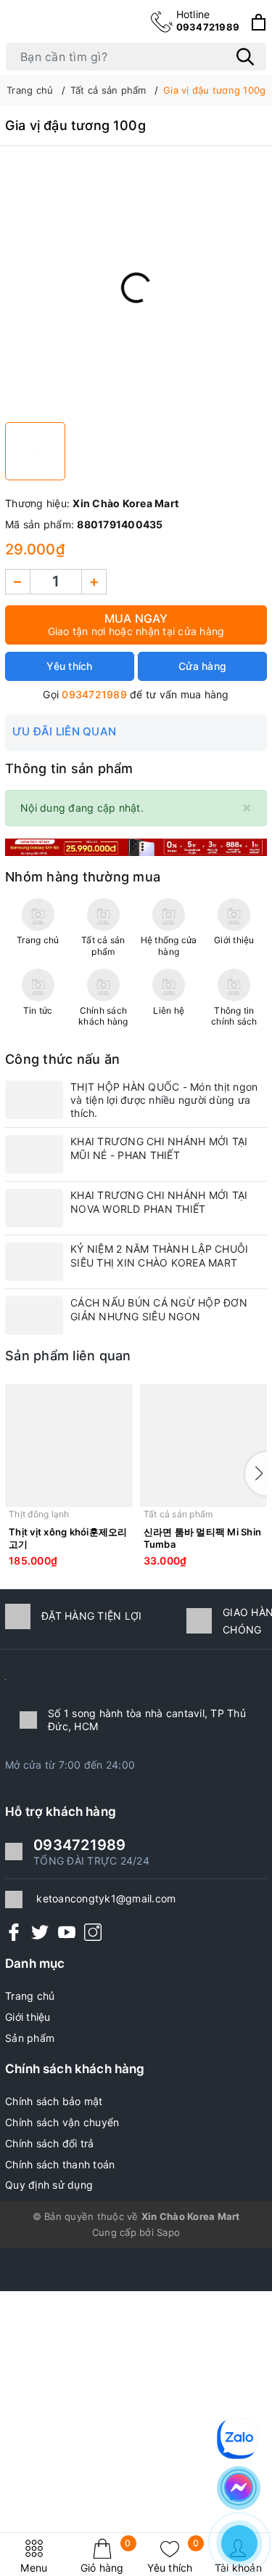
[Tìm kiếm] (245, 57)
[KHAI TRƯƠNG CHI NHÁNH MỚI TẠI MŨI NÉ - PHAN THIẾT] (34, 1154)
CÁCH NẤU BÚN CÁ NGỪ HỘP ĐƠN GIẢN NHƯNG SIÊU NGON (159, 1309)
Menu (34, 2568)
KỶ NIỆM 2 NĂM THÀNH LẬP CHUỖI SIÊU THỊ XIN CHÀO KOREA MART (159, 1255)
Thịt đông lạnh (39, 1514)
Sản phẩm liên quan (68, 1356)
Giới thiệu (28, 2017)
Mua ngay (136, 624)
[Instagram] (93, 1932)
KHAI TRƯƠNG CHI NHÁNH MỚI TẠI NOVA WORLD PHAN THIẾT (159, 1202)
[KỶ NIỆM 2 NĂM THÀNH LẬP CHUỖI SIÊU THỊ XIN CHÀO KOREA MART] (34, 1262)
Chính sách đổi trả (50, 2143)
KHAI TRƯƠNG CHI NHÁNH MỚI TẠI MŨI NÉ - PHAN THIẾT (159, 1148)
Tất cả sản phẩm (178, 1514)
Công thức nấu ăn (62, 1059)
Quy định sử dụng (49, 2185)
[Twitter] (40, 1932)
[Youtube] (67, 1932)
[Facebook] (14, 1932)
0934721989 (208, 20)
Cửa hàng (202, 666)
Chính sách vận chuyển (62, 2122)
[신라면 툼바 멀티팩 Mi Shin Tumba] (204, 1446)
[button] (256, 1474)
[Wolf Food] (136, 846)
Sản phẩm (30, 2038)
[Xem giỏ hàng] (259, 22)
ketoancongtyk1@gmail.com (106, 1898)
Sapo (168, 2232)
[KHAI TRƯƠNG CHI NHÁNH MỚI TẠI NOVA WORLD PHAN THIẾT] (34, 1208)
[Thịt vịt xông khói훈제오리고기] (69, 1446)
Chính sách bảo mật (54, 2101)
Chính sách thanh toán (60, 2164)
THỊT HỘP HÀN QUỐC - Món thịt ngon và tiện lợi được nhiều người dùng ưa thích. (164, 1100)
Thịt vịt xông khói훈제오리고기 (68, 1538)
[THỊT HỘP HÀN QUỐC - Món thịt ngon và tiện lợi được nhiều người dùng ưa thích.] (34, 1100)
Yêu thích (173, 2556)
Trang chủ (30, 1996)
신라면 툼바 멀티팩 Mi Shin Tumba (203, 1538)
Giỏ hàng (106, 2556)
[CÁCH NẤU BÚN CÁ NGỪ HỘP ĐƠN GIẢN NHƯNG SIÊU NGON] (34, 1316)
